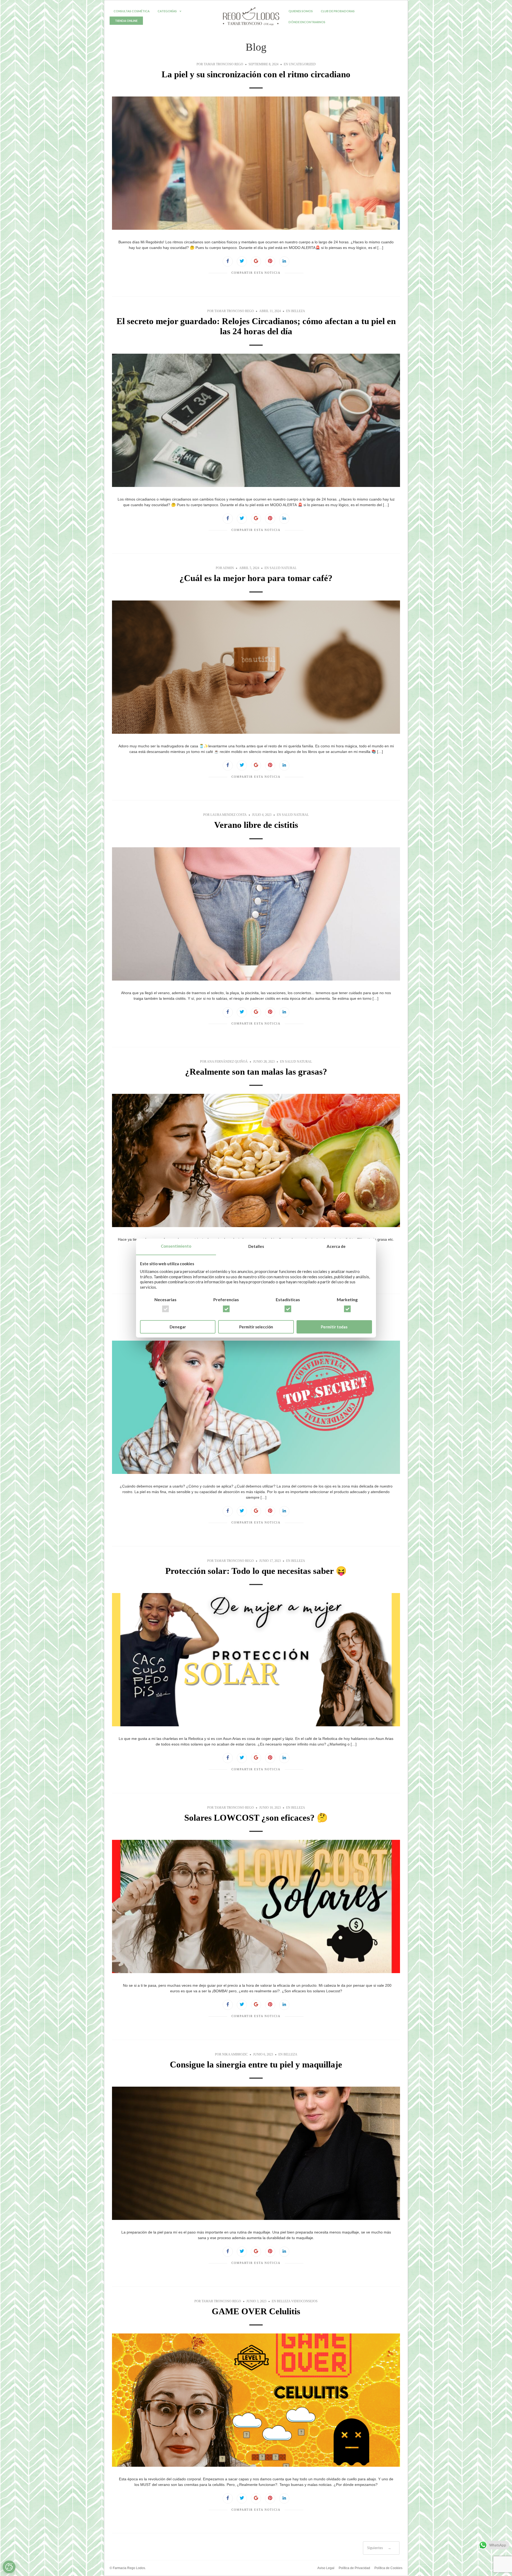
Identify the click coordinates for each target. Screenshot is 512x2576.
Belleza (298, 311)
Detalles (256, 1247)
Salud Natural (283, 568)
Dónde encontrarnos (307, 22)
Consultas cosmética (132, 11)
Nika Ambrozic (235, 2054)
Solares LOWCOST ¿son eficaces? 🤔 (256, 1818)
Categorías (167, 11)
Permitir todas (334, 1327)
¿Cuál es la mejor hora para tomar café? (256, 578)
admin (228, 568)
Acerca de (336, 1247)
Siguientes (379, 2548)
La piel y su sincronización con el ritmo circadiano (256, 74)
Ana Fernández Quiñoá (227, 1062)
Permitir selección (256, 1327)
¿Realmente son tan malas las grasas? (256, 1072)
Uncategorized (302, 64)
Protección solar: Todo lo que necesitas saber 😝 (256, 1571)
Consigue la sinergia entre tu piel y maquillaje (256, 2065)
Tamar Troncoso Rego (223, 64)
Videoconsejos (304, 2301)
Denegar (178, 1327)
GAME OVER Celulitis (256, 2311)
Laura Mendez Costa (229, 815)
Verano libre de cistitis (256, 825)
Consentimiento (176, 1246)
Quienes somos (301, 11)
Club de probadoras (338, 11)
